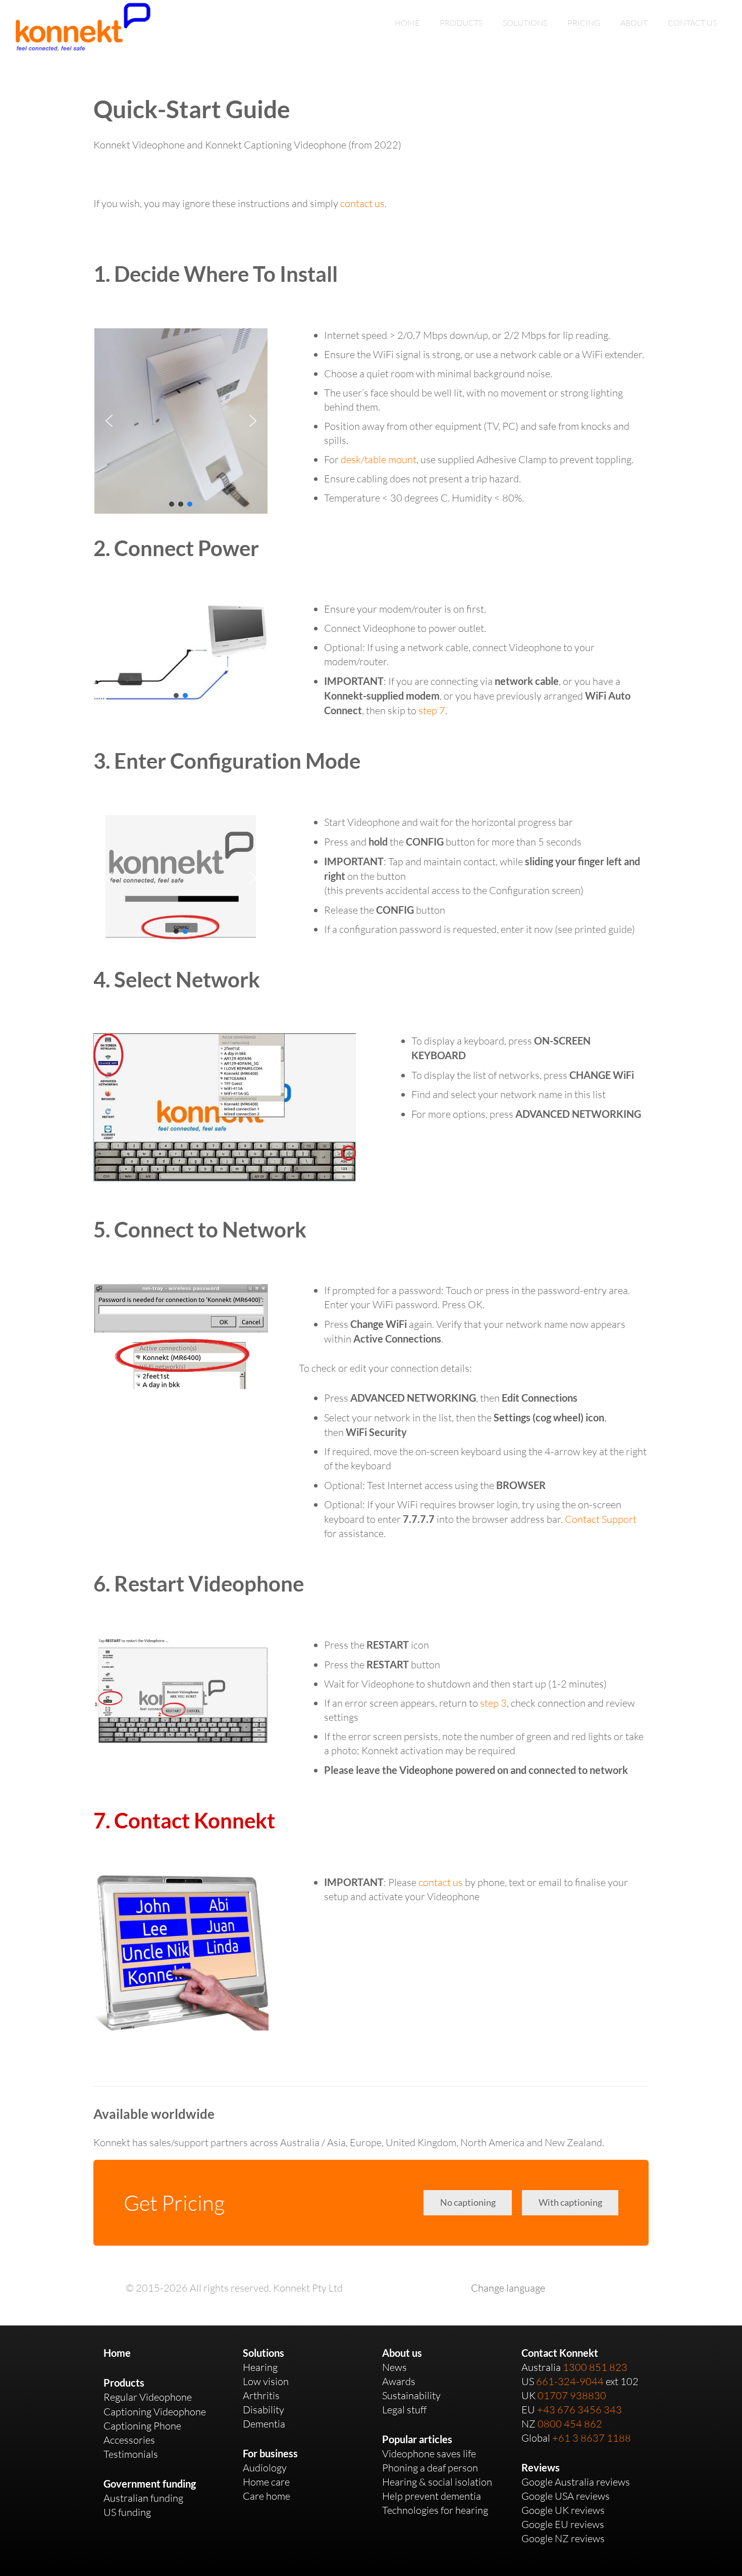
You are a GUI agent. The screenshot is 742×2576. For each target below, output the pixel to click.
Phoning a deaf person (430, 2468)
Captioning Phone (142, 2426)
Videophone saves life (429, 2454)
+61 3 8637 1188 (592, 2438)
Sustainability (411, 2395)
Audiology (265, 2468)
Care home (267, 2496)
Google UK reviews (563, 2510)
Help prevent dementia (432, 2496)
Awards (399, 2381)
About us (402, 2353)
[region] (181, 421)
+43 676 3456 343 (579, 2410)
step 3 (493, 1703)
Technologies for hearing (435, 2510)
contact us (362, 203)
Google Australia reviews (576, 2482)
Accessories (129, 2440)
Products (124, 2383)
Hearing (260, 2367)
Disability (263, 2410)
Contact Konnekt (560, 2353)
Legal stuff (404, 2410)
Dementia (264, 2424)
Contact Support (601, 1519)
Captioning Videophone (155, 2412)
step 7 (432, 710)
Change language (508, 2288)
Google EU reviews (563, 2524)
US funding (127, 2512)
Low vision (266, 2381)
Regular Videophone (148, 2397)
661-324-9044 (570, 2381)
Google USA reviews (566, 2496)
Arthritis (261, 2395)
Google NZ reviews (563, 2538)
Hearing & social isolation (437, 2482)
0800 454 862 (570, 2424)
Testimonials (131, 2454)
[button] (109, 421)
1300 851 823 (595, 2367)
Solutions (263, 2353)
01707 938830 (572, 2395)
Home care (266, 2482)
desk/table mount (379, 459)
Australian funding (143, 2498)
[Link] (83, 27)
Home (117, 2353)
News (394, 2367)
